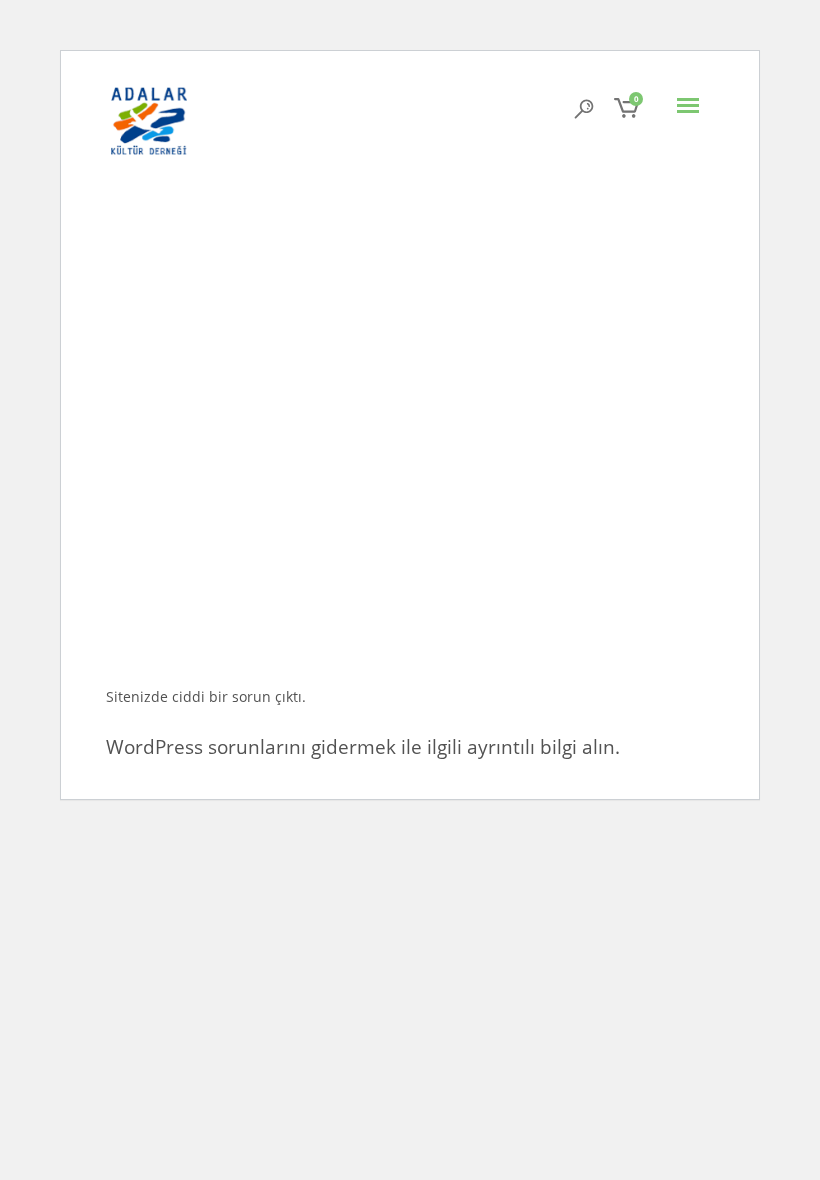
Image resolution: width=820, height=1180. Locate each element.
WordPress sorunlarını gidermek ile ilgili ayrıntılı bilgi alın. (363, 747)
